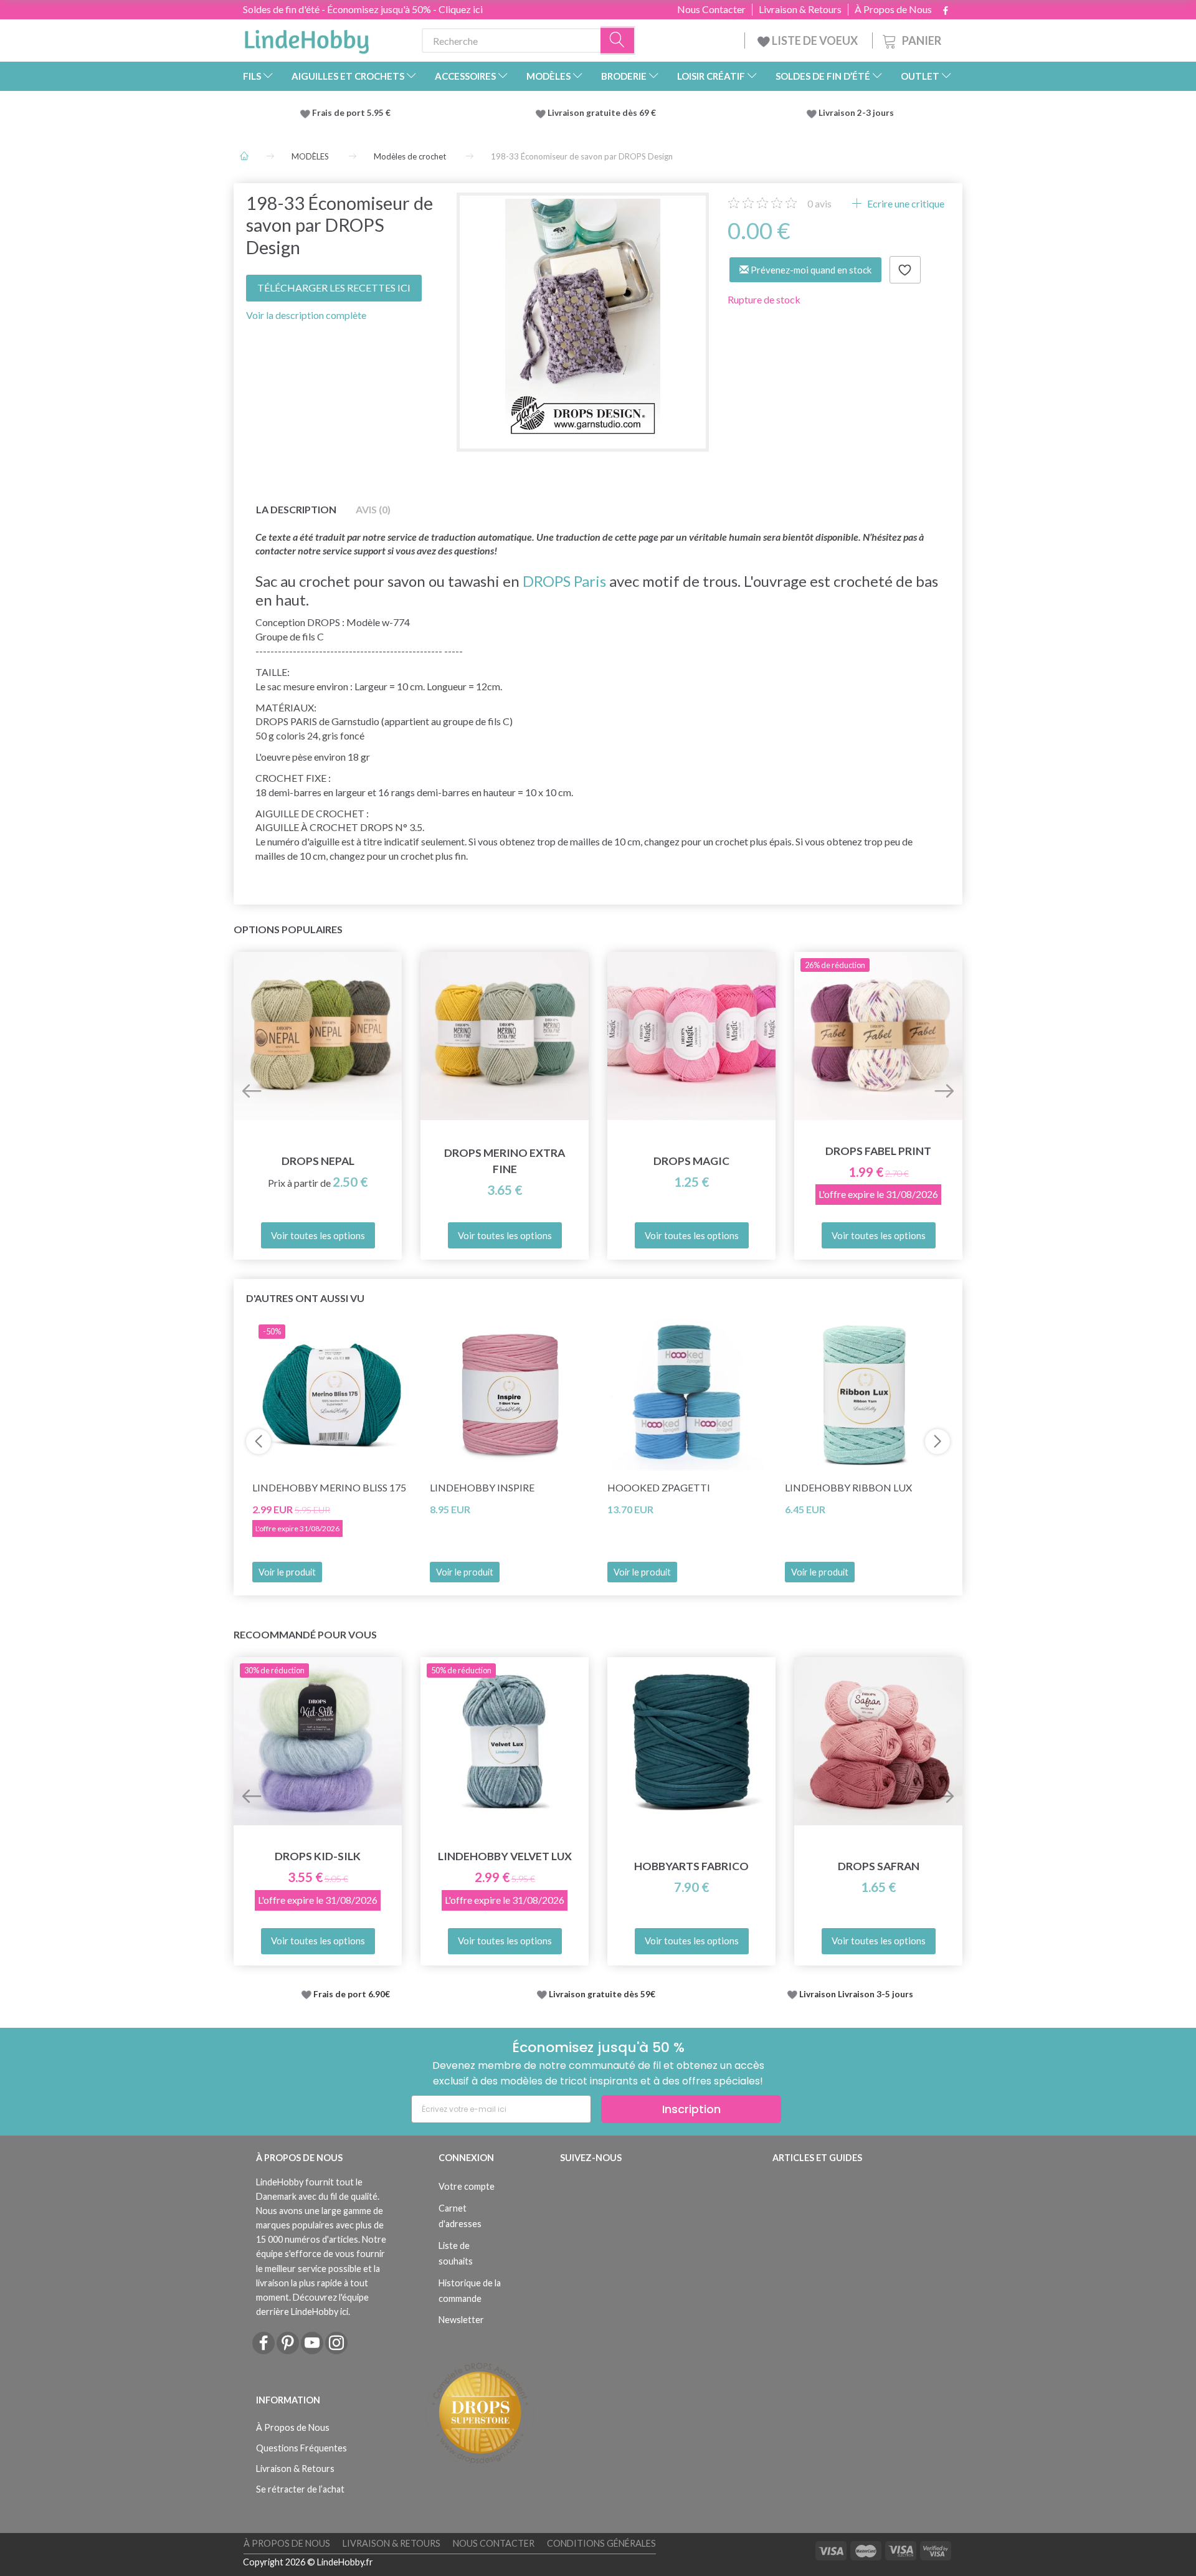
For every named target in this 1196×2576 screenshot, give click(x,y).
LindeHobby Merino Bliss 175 (329, 1487)
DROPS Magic (691, 1161)
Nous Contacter (711, 9)
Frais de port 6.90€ (352, 1994)
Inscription (691, 2109)
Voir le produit (287, 1572)
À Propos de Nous (893, 9)
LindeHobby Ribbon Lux (848, 1487)
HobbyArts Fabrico (691, 1866)
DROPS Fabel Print (878, 1151)
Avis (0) (373, 509)
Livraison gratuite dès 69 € (604, 113)
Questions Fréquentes (301, 2448)
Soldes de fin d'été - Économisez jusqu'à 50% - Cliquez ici (363, 9)
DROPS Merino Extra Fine (505, 1161)
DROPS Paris (564, 581)
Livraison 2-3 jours (856, 113)
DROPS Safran (879, 1866)
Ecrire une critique (905, 203)
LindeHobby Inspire (482, 1487)
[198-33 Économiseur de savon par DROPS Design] (583, 319)
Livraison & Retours (800, 9)
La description (296, 509)
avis (819, 203)
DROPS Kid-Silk (318, 1856)
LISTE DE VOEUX (815, 40)
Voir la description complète (306, 315)
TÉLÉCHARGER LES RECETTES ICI (334, 288)
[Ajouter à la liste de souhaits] (905, 270)
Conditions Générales (601, 2543)
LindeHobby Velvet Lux (505, 1856)
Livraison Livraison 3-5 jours (856, 1994)
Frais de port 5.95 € (351, 113)
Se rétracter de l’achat (300, 2489)
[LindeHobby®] (306, 38)
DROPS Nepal (318, 1161)
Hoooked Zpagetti (659, 1487)
